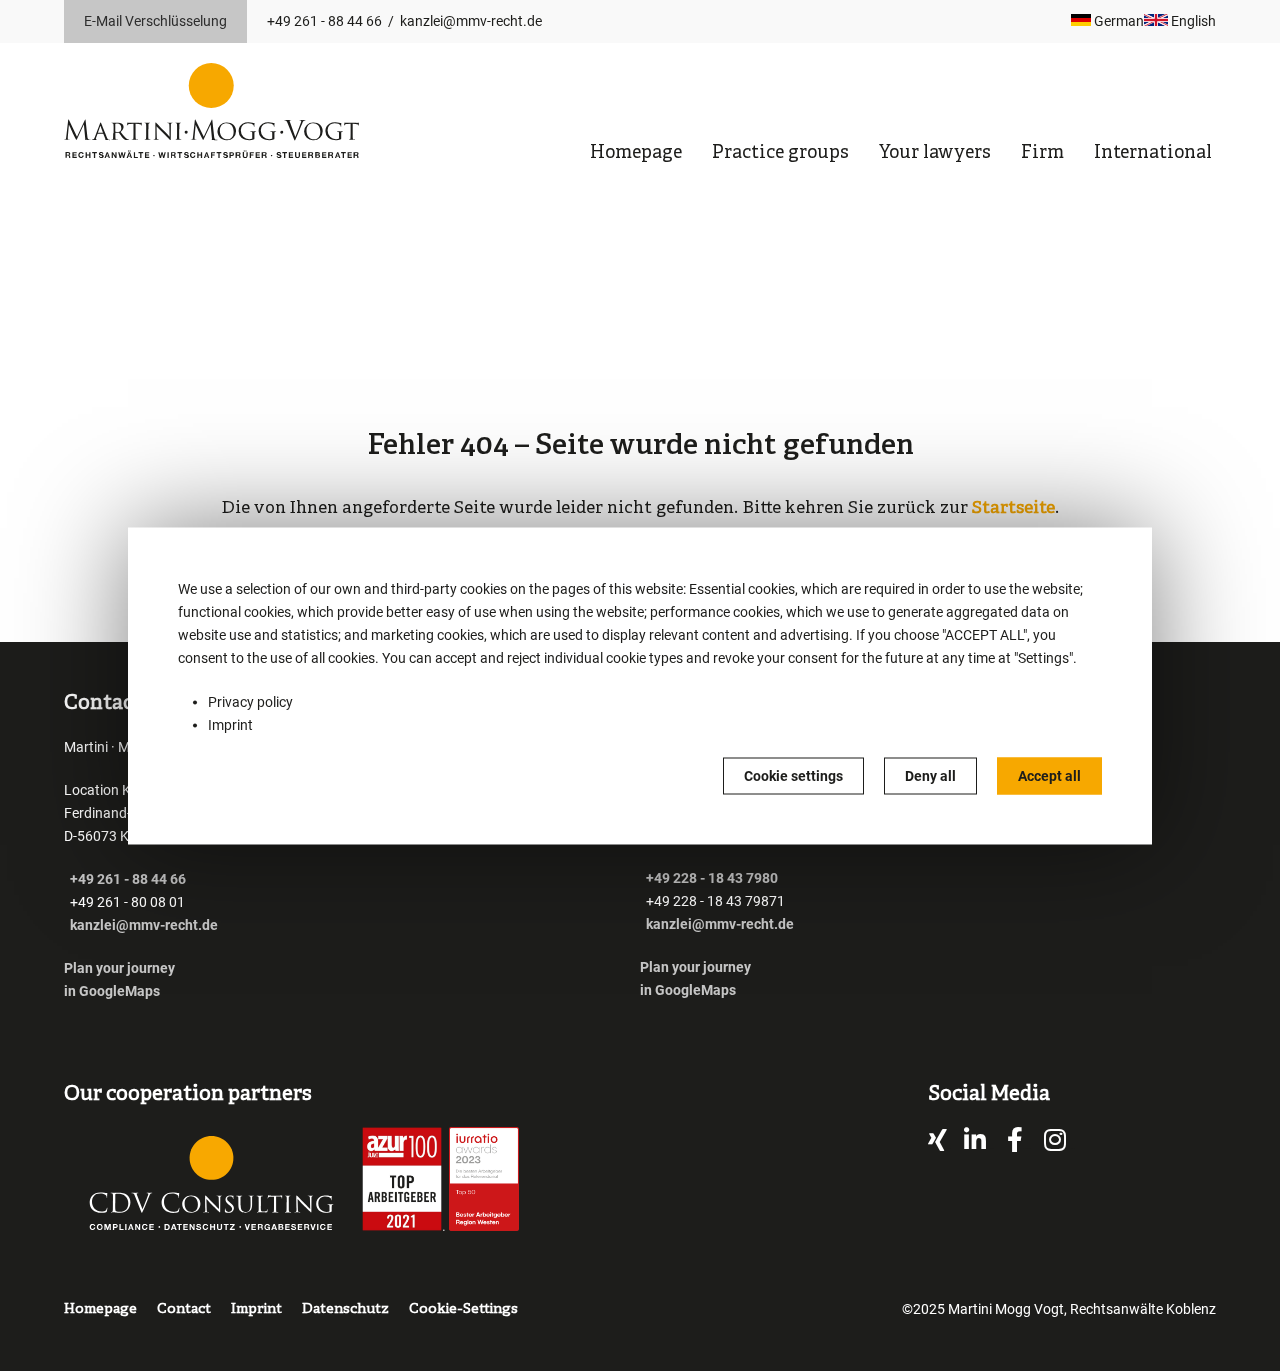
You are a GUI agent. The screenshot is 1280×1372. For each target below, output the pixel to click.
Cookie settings (793, 776)
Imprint (230, 725)
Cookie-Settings (463, 1309)
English (1192, 21)
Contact (184, 1309)
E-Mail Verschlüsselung (155, 21)
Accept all (1049, 776)
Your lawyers (935, 153)
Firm (1042, 153)
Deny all (930, 776)
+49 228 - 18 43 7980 (712, 878)
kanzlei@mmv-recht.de (471, 21)
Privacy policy (250, 702)
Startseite (1013, 508)
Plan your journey (121, 968)
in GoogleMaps (112, 991)
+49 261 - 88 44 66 (324, 21)
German (1117, 21)
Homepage (636, 153)
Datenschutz (345, 1309)
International (1153, 153)
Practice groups (780, 153)
